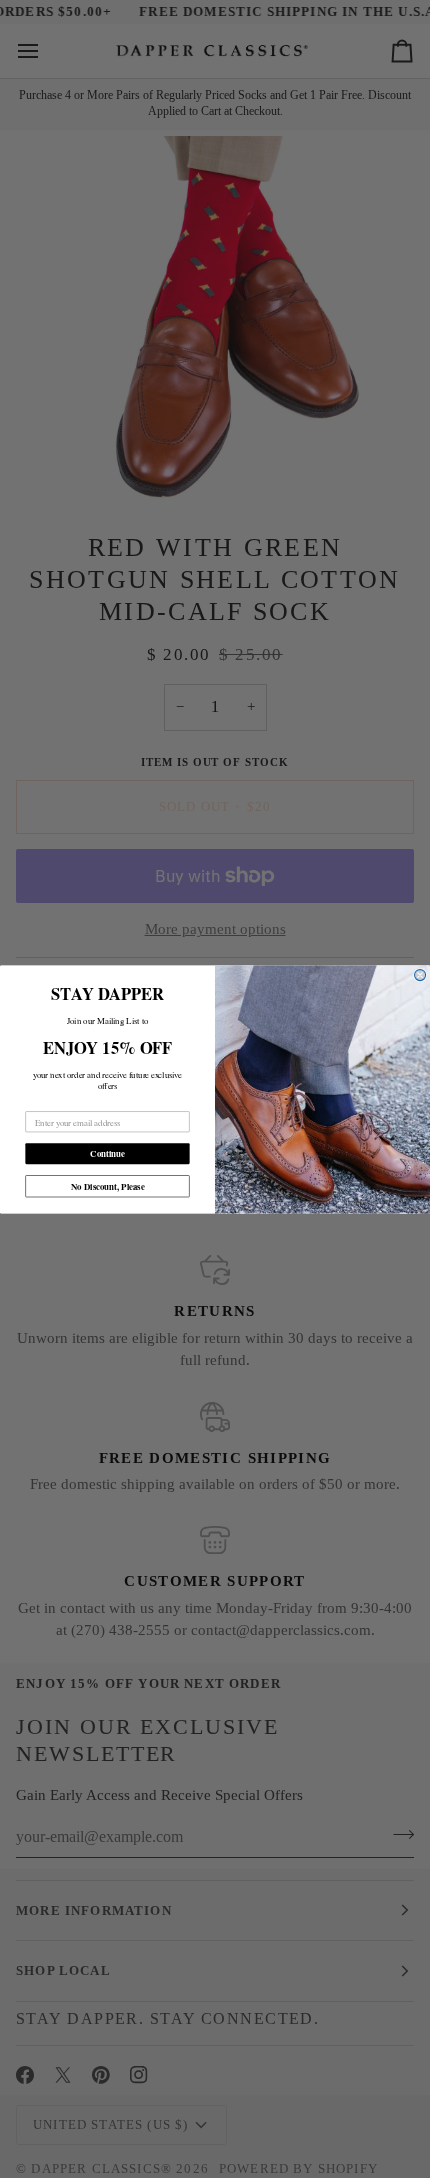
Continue (107, 1153)
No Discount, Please (108, 1185)
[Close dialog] (420, 974)
